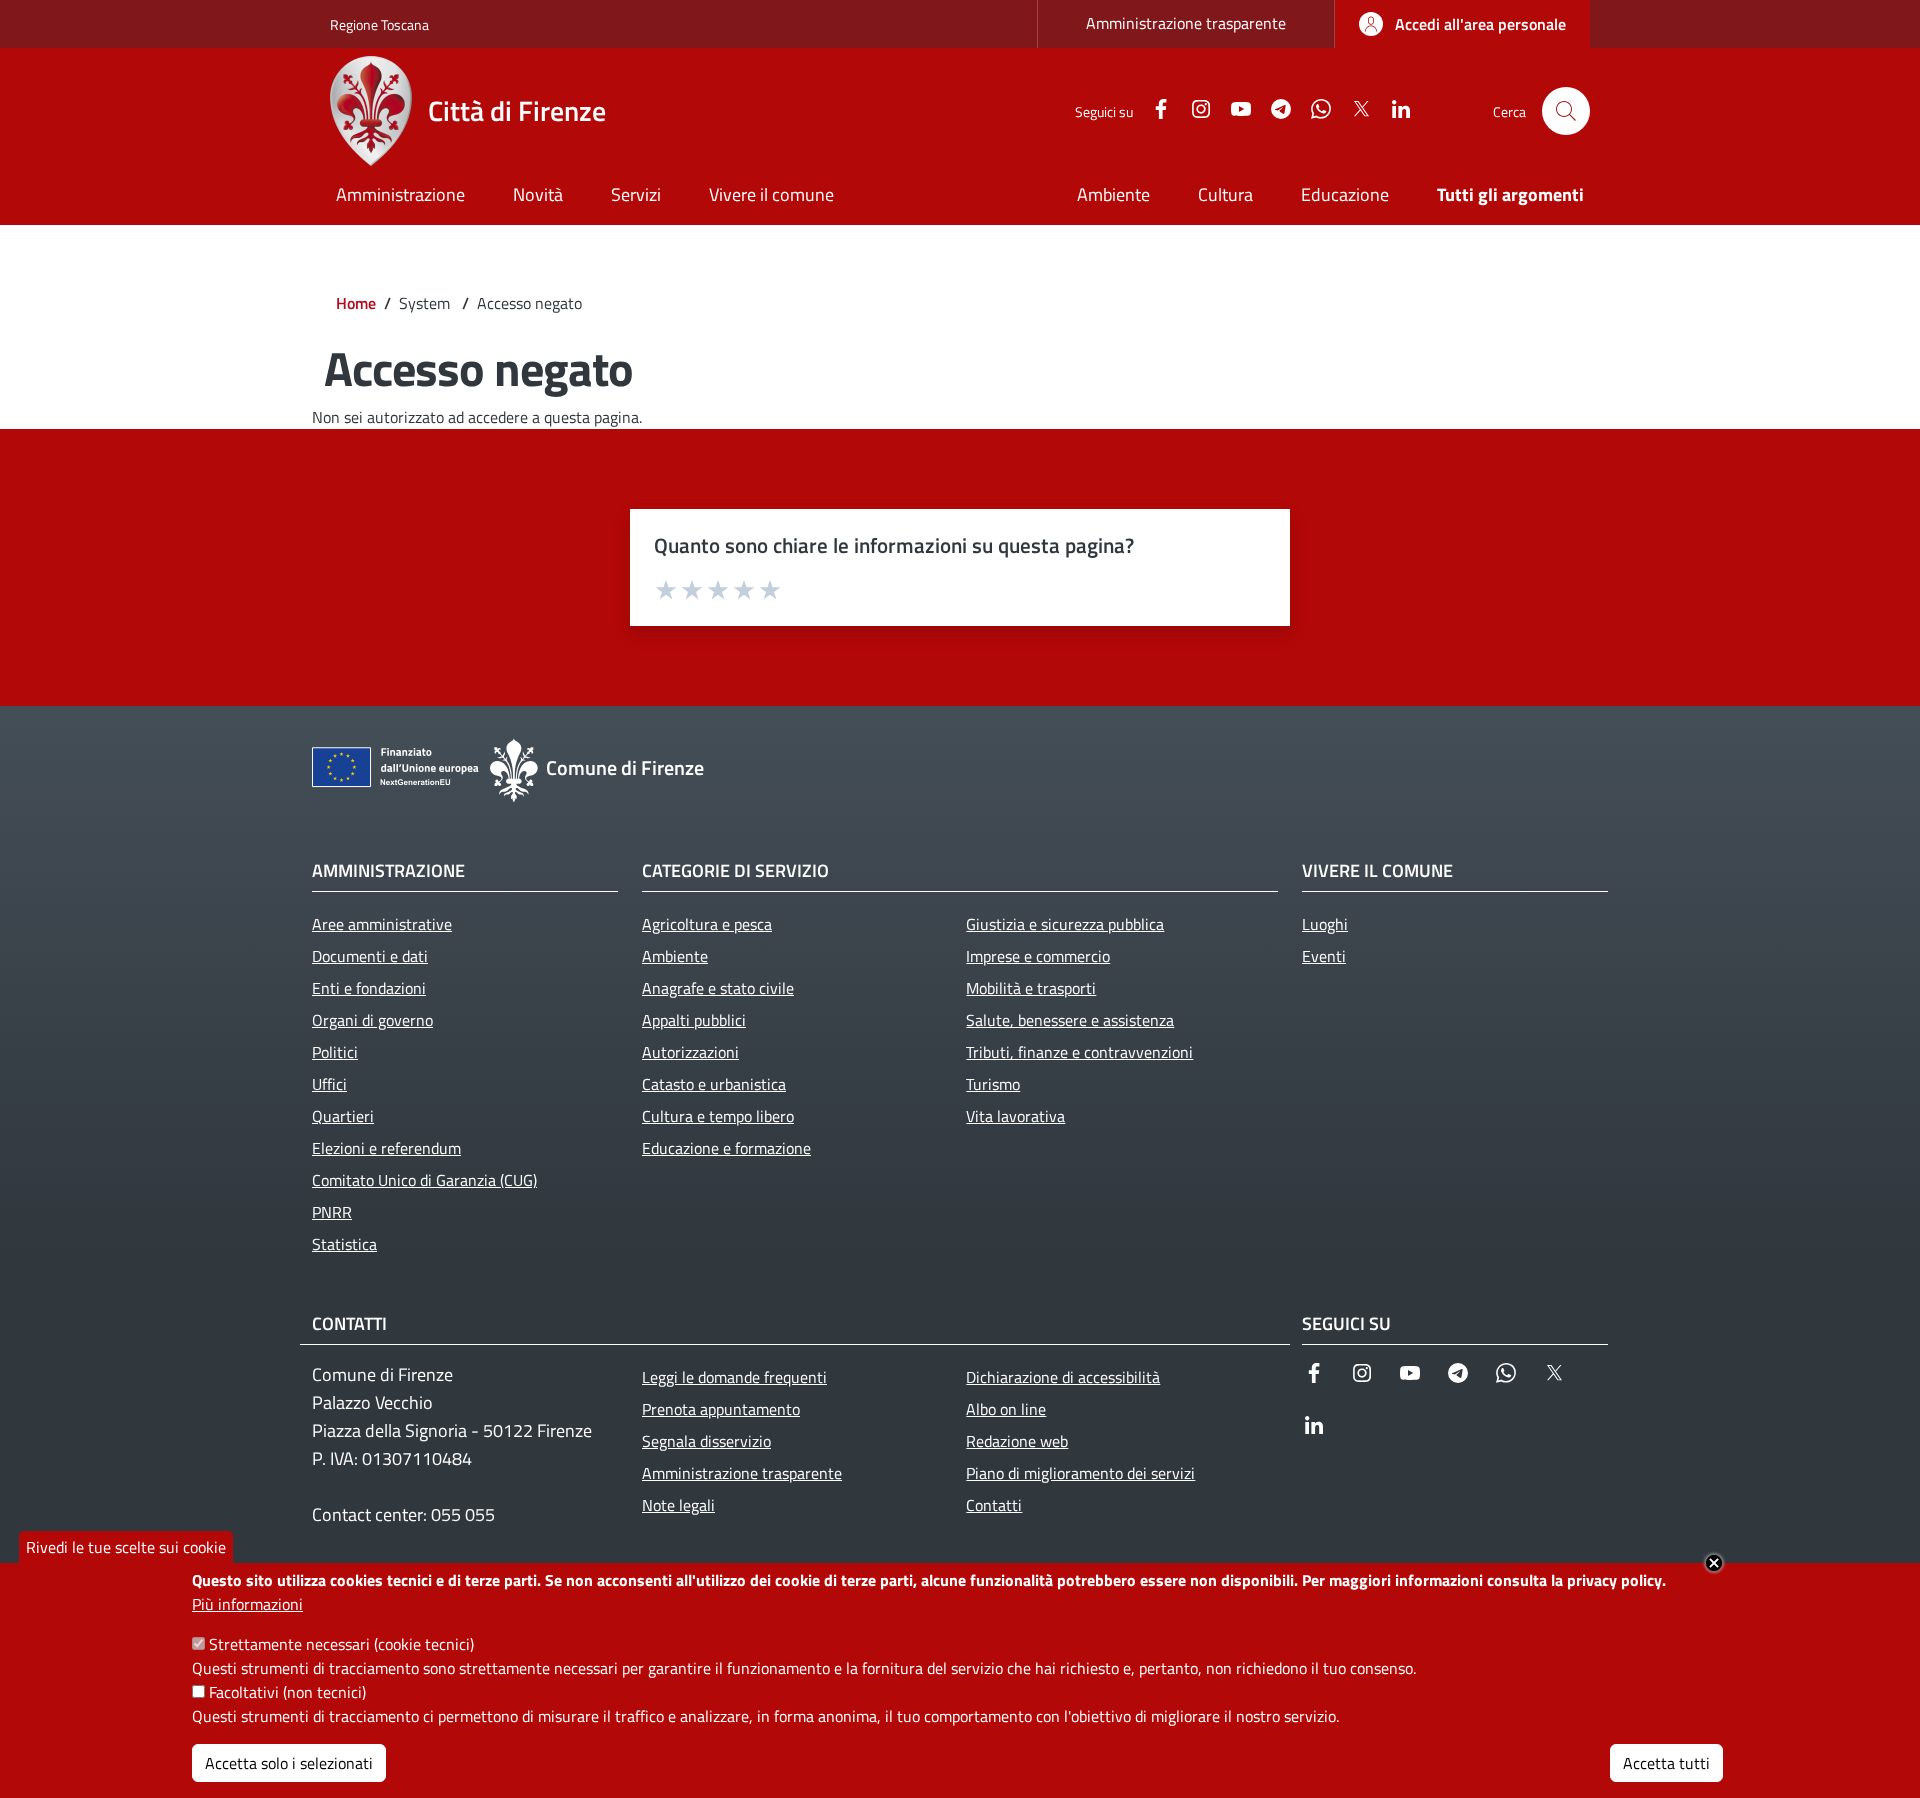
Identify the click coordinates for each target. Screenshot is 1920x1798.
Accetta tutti (1666, 1763)
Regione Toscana (379, 24)
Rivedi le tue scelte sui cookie (126, 1547)
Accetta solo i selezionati (289, 1763)
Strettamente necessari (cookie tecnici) (341, 1644)
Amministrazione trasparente (1186, 23)
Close (1714, 1563)
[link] (1462, 24)
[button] (1566, 111)
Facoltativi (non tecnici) (287, 1692)
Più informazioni (247, 1604)
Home (356, 303)
